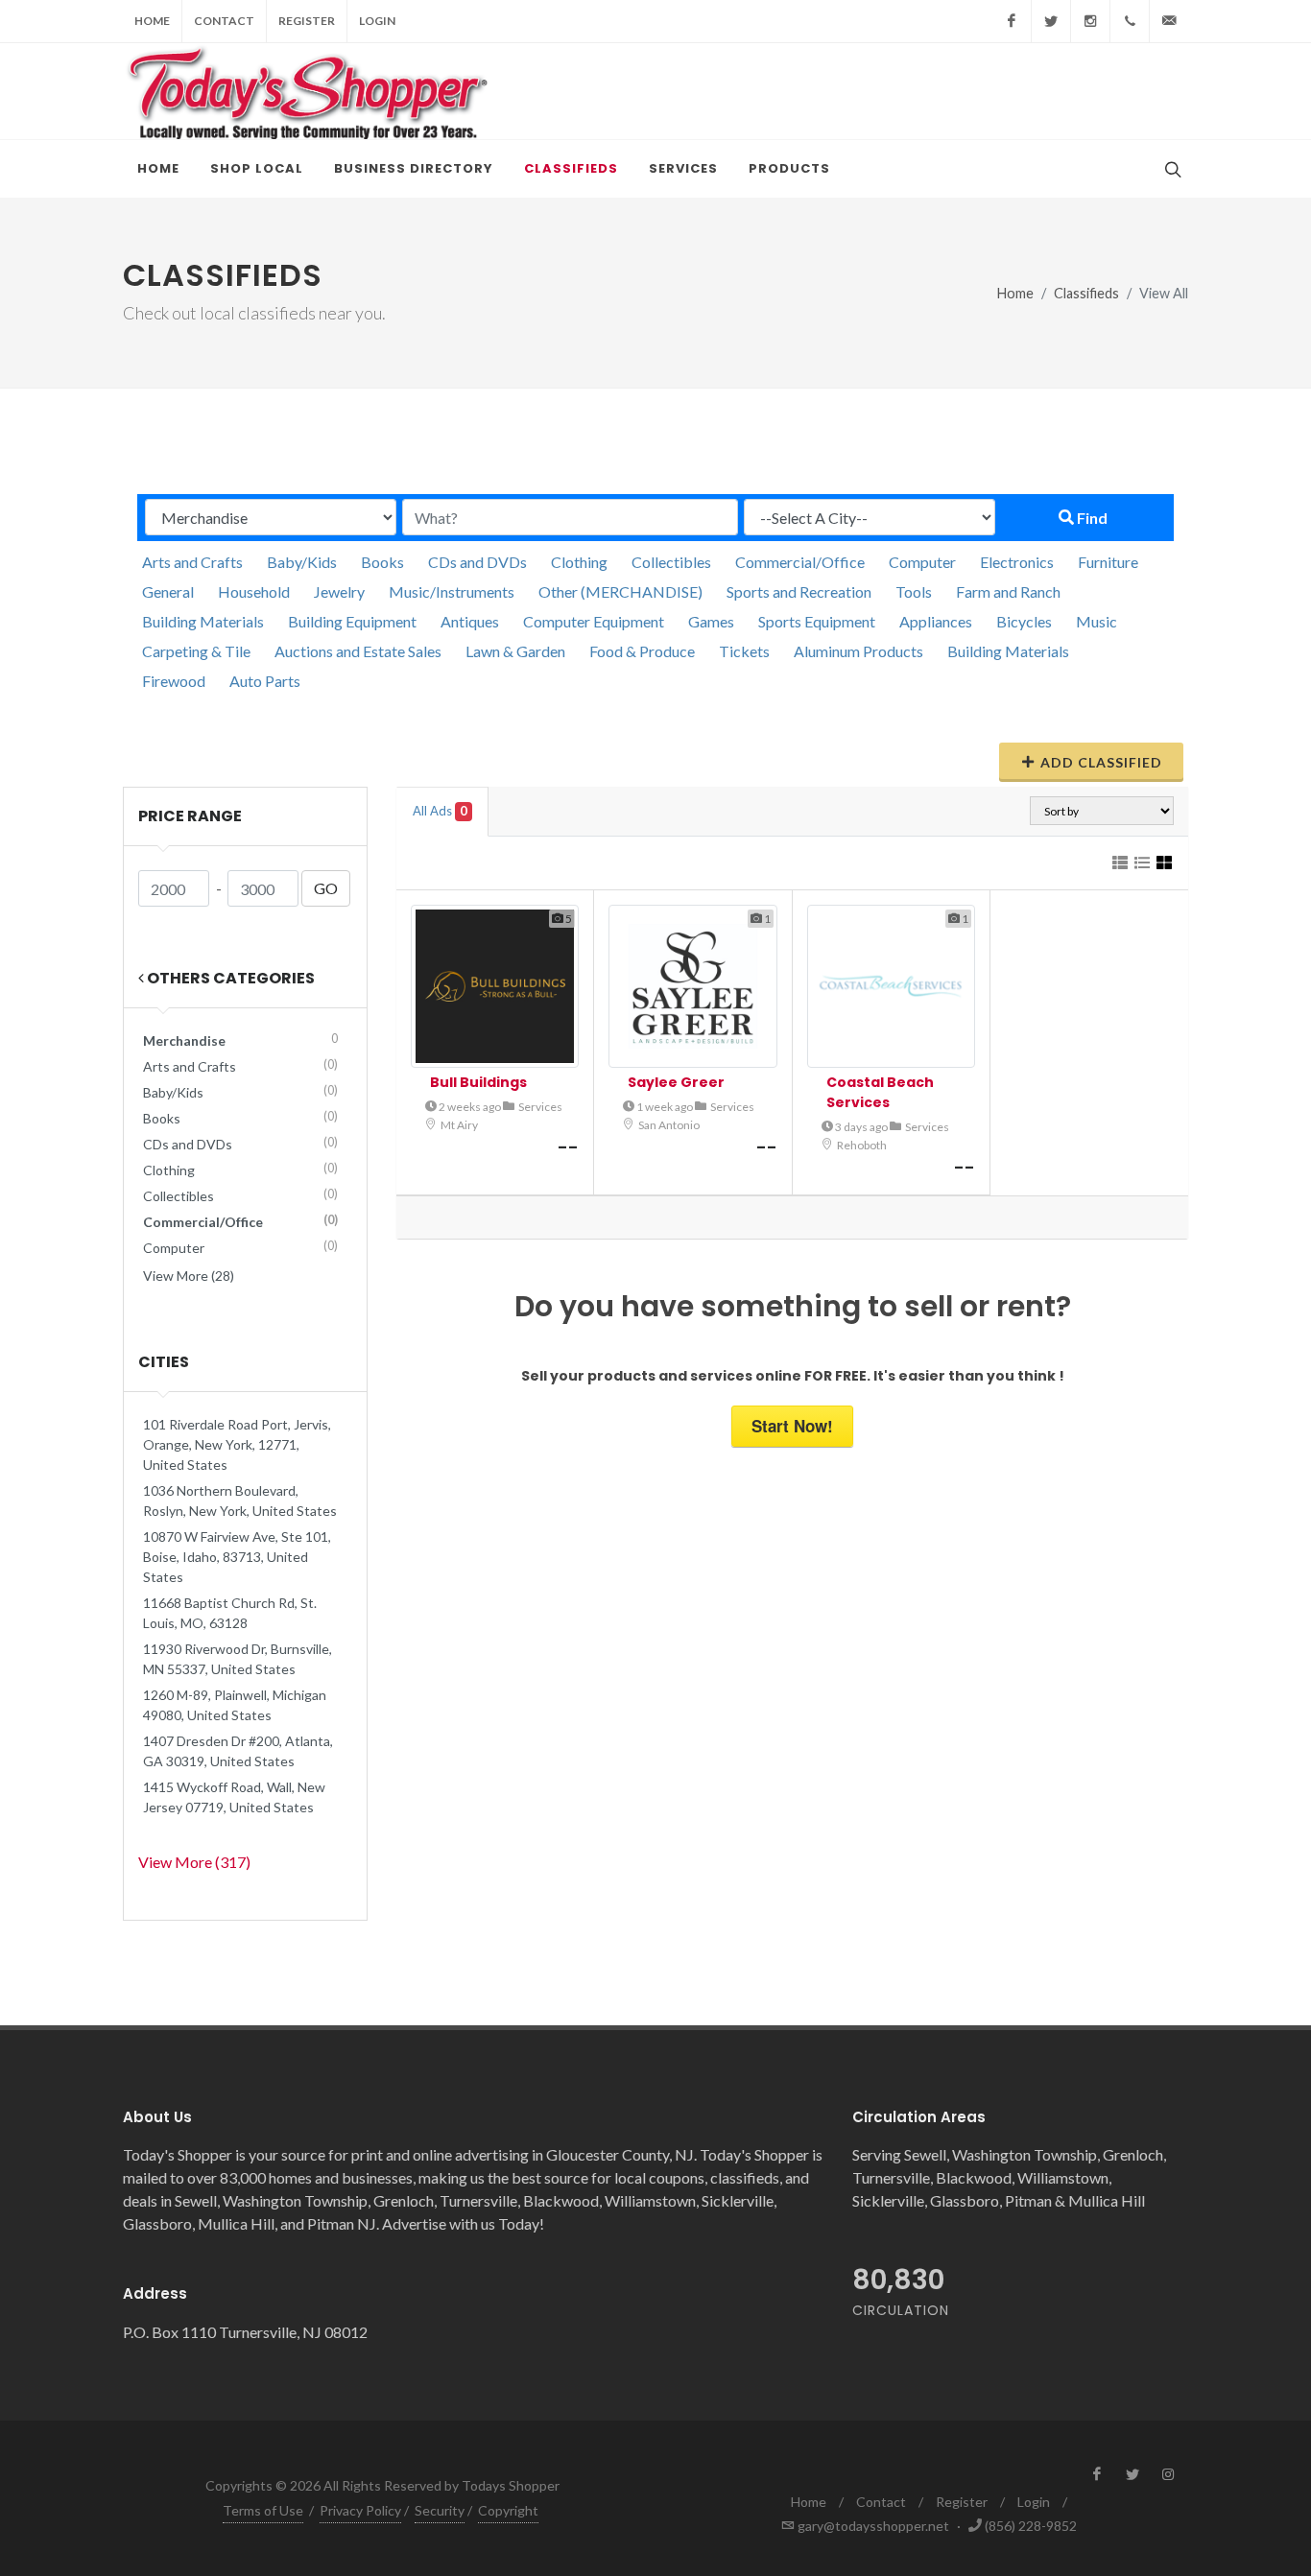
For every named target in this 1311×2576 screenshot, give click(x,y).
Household (254, 591)
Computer (922, 562)
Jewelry (339, 591)
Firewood (174, 681)
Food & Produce (642, 651)
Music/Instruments (452, 591)
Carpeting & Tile (196, 651)
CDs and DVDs (477, 562)
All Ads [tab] (440, 811)
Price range (190, 816)
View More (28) (189, 1276)
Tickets (744, 651)
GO (326, 888)
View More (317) (194, 1862)
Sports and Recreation (799, 591)
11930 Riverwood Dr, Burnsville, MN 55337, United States (238, 1659)
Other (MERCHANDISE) (620, 591)
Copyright (508, 2510)
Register (307, 21)
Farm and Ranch (1008, 591)
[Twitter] (1051, 21)
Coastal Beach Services (880, 1092)
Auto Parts (265, 681)
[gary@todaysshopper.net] (1169, 21)
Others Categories (229, 978)
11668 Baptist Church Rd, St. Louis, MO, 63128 (230, 1613)
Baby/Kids (302, 562)
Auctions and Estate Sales (358, 651)
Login (377, 21)
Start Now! (792, 1426)
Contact (224, 21)
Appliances (936, 621)
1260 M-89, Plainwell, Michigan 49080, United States (235, 1705)
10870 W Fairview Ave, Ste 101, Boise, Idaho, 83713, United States (237, 1557)
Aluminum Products (858, 651)
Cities (164, 1362)
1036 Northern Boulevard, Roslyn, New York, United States (240, 1501)
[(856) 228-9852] (1130, 21)
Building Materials (203, 621)
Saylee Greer (676, 1082)
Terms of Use (263, 2510)
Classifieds (1086, 293)
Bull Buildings (478, 1082)
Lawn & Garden (515, 651)
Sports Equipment (817, 621)
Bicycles (1024, 621)
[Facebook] (1012, 21)
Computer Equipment (594, 621)
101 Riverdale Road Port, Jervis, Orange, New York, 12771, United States (237, 1444)
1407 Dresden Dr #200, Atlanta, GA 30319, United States (238, 1751)
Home (152, 21)
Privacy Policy (360, 2510)
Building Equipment (352, 621)
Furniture (1108, 562)
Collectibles (671, 562)
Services (540, 1107)
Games (711, 621)
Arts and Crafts (192, 562)
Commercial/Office (800, 562)
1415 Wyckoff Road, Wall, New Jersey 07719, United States (234, 1797)
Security (440, 2510)
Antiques (470, 621)
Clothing (579, 562)
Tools (914, 591)
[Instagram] (1090, 21)
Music (1096, 621)
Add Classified (1101, 762)
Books (382, 562)
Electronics (1017, 562)
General (168, 591)
